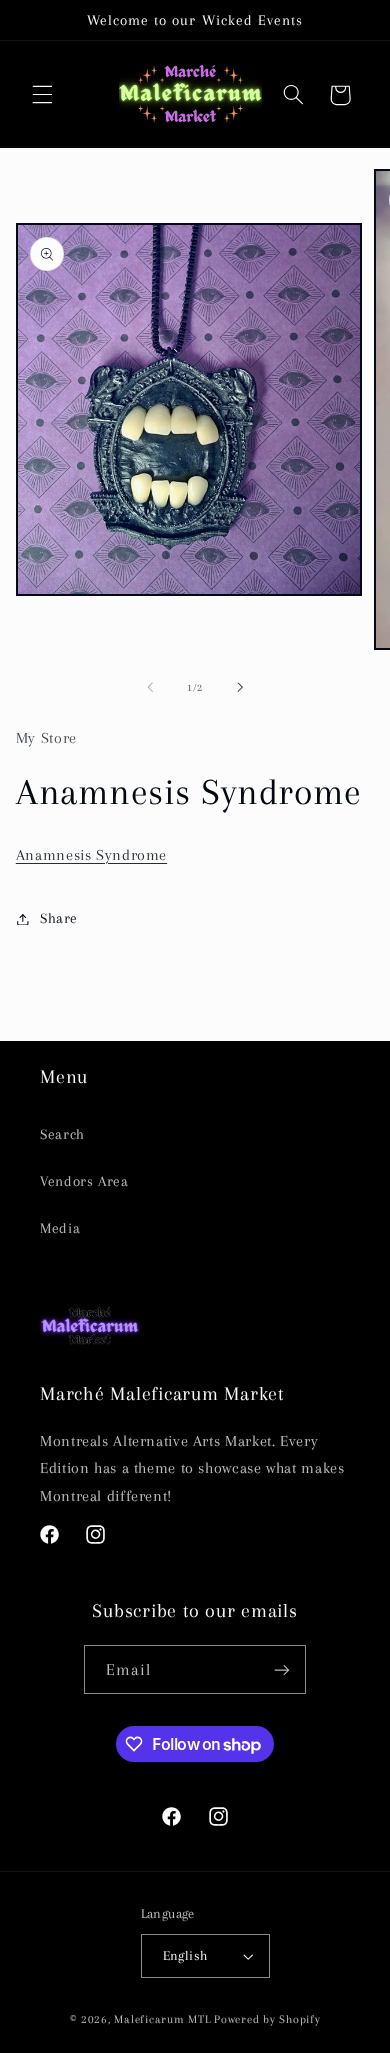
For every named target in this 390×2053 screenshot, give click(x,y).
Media (60, 1228)
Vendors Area (84, 1181)
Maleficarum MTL (162, 2019)
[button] (42, 95)
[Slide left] (150, 687)
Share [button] (59, 918)
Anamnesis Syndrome (91, 855)
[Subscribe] (282, 1669)
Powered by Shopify (267, 2019)
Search (62, 1134)
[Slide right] (240, 687)
